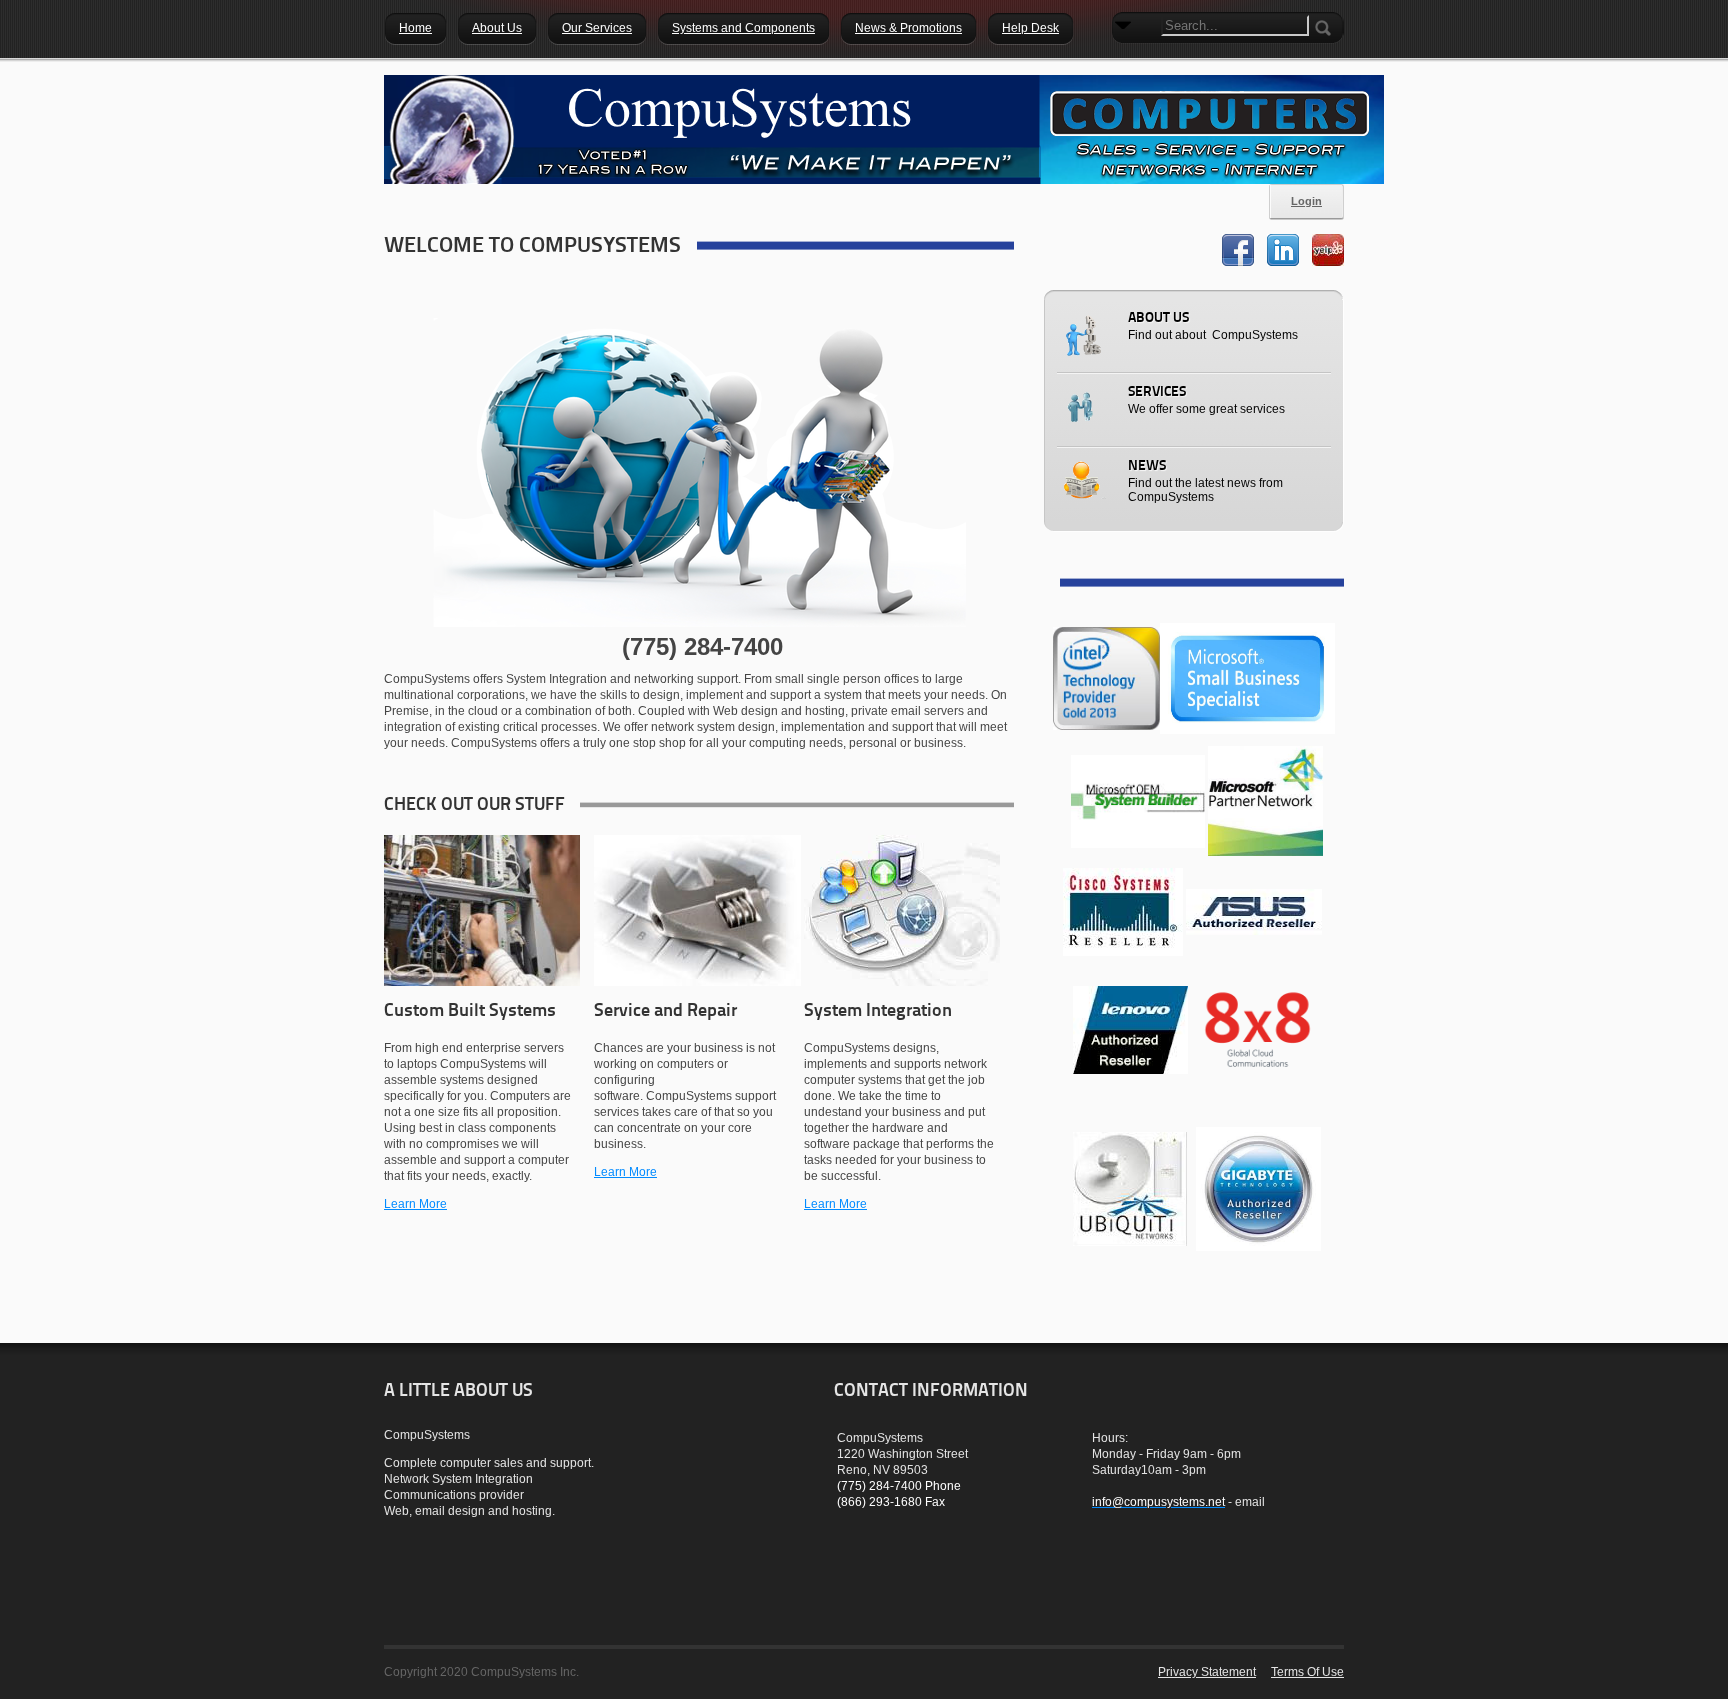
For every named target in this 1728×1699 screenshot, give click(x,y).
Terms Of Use (1307, 1672)
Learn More (415, 1204)
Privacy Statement (1207, 1672)
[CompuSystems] (884, 129)
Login (1306, 201)
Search (1127, 60)
